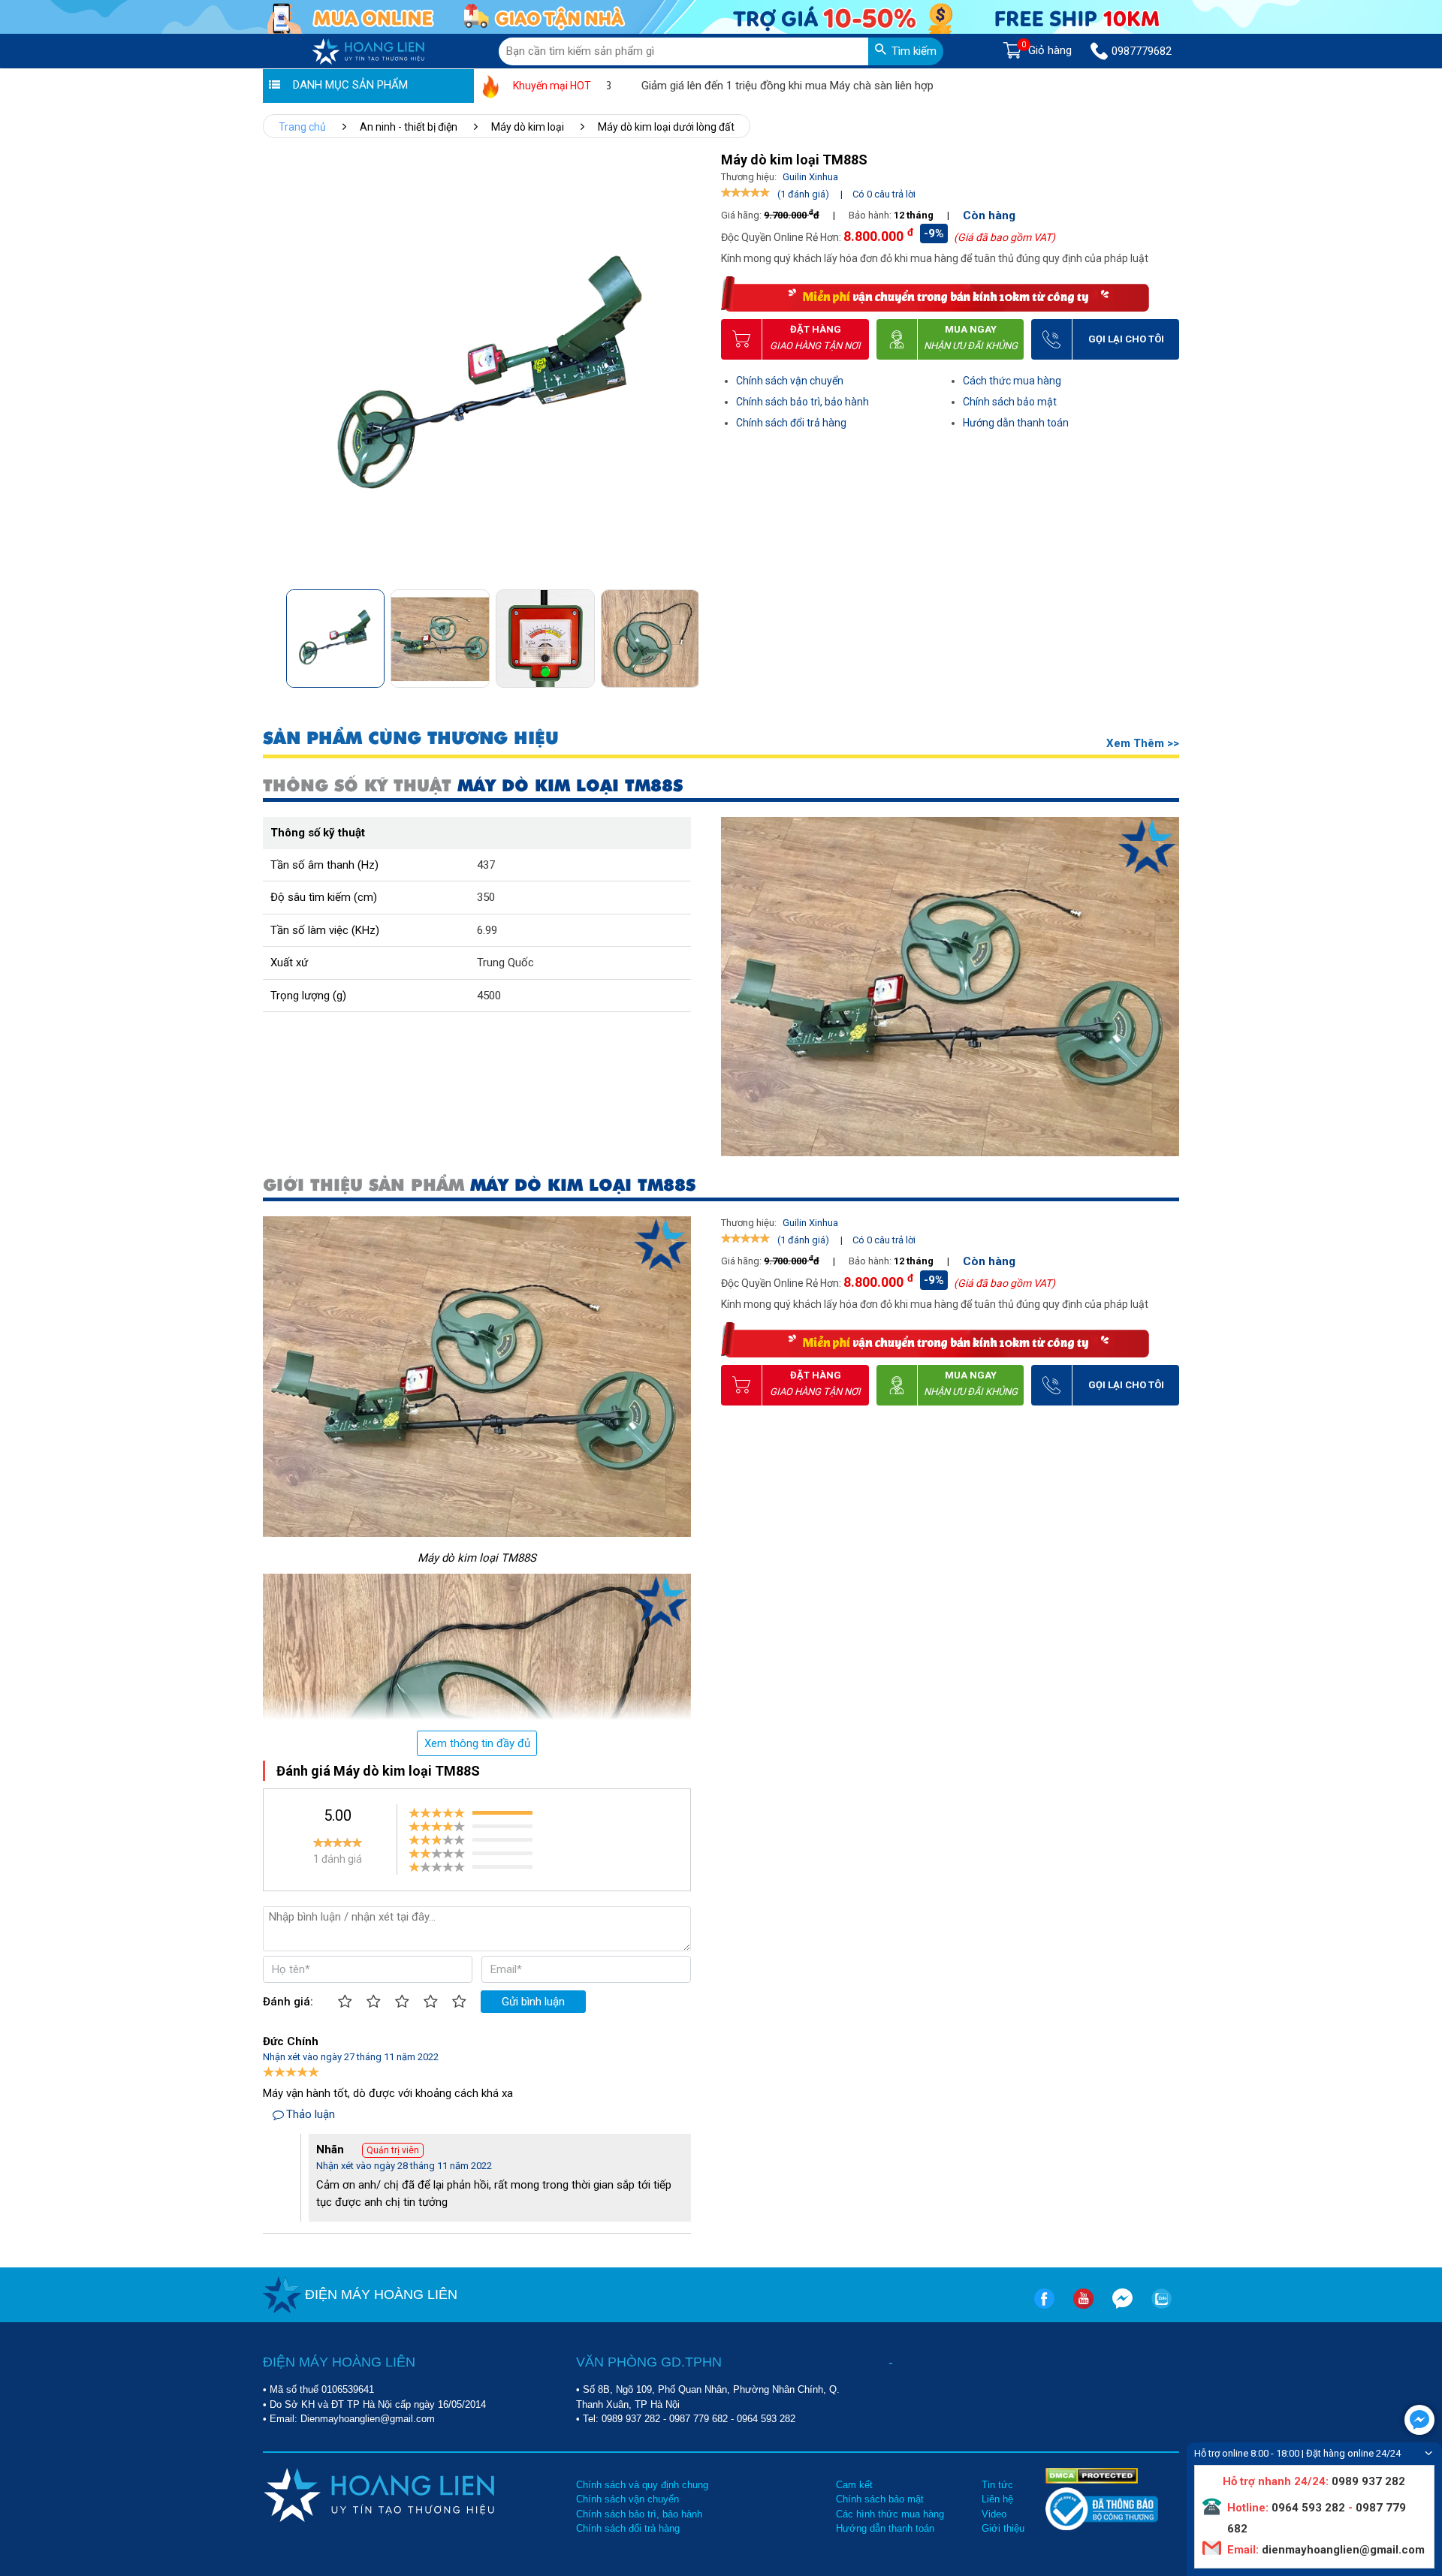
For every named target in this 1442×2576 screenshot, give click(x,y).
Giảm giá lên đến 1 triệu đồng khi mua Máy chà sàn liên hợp (722, 86)
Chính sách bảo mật (1010, 402)
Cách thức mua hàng (1012, 381)
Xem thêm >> (1143, 743)
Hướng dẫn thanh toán (1016, 423)
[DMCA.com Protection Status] (1092, 2475)
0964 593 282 (766, 2419)
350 (486, 897)
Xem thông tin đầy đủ (477, 1743)
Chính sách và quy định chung (642, 2485)
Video (994, 2514)
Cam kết (854, 2485)
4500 (489, 996)
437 (486, 865)
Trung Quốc (505, 963)
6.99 (487, 930)
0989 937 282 (631, 2419)
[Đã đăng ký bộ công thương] (1102, 2527)
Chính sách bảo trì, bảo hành (802, 402)
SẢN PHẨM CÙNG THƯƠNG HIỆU (411, 738)
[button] (686, 634)
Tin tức (997, 2485)
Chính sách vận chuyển (790, 381)
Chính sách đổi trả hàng (791, 423)
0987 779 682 (698, 2419)
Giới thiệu (1003, 2528)
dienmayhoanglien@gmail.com (1342, 2550)
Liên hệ (997, 2499)
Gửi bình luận (533, 2002)
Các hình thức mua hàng (890, 2514)
